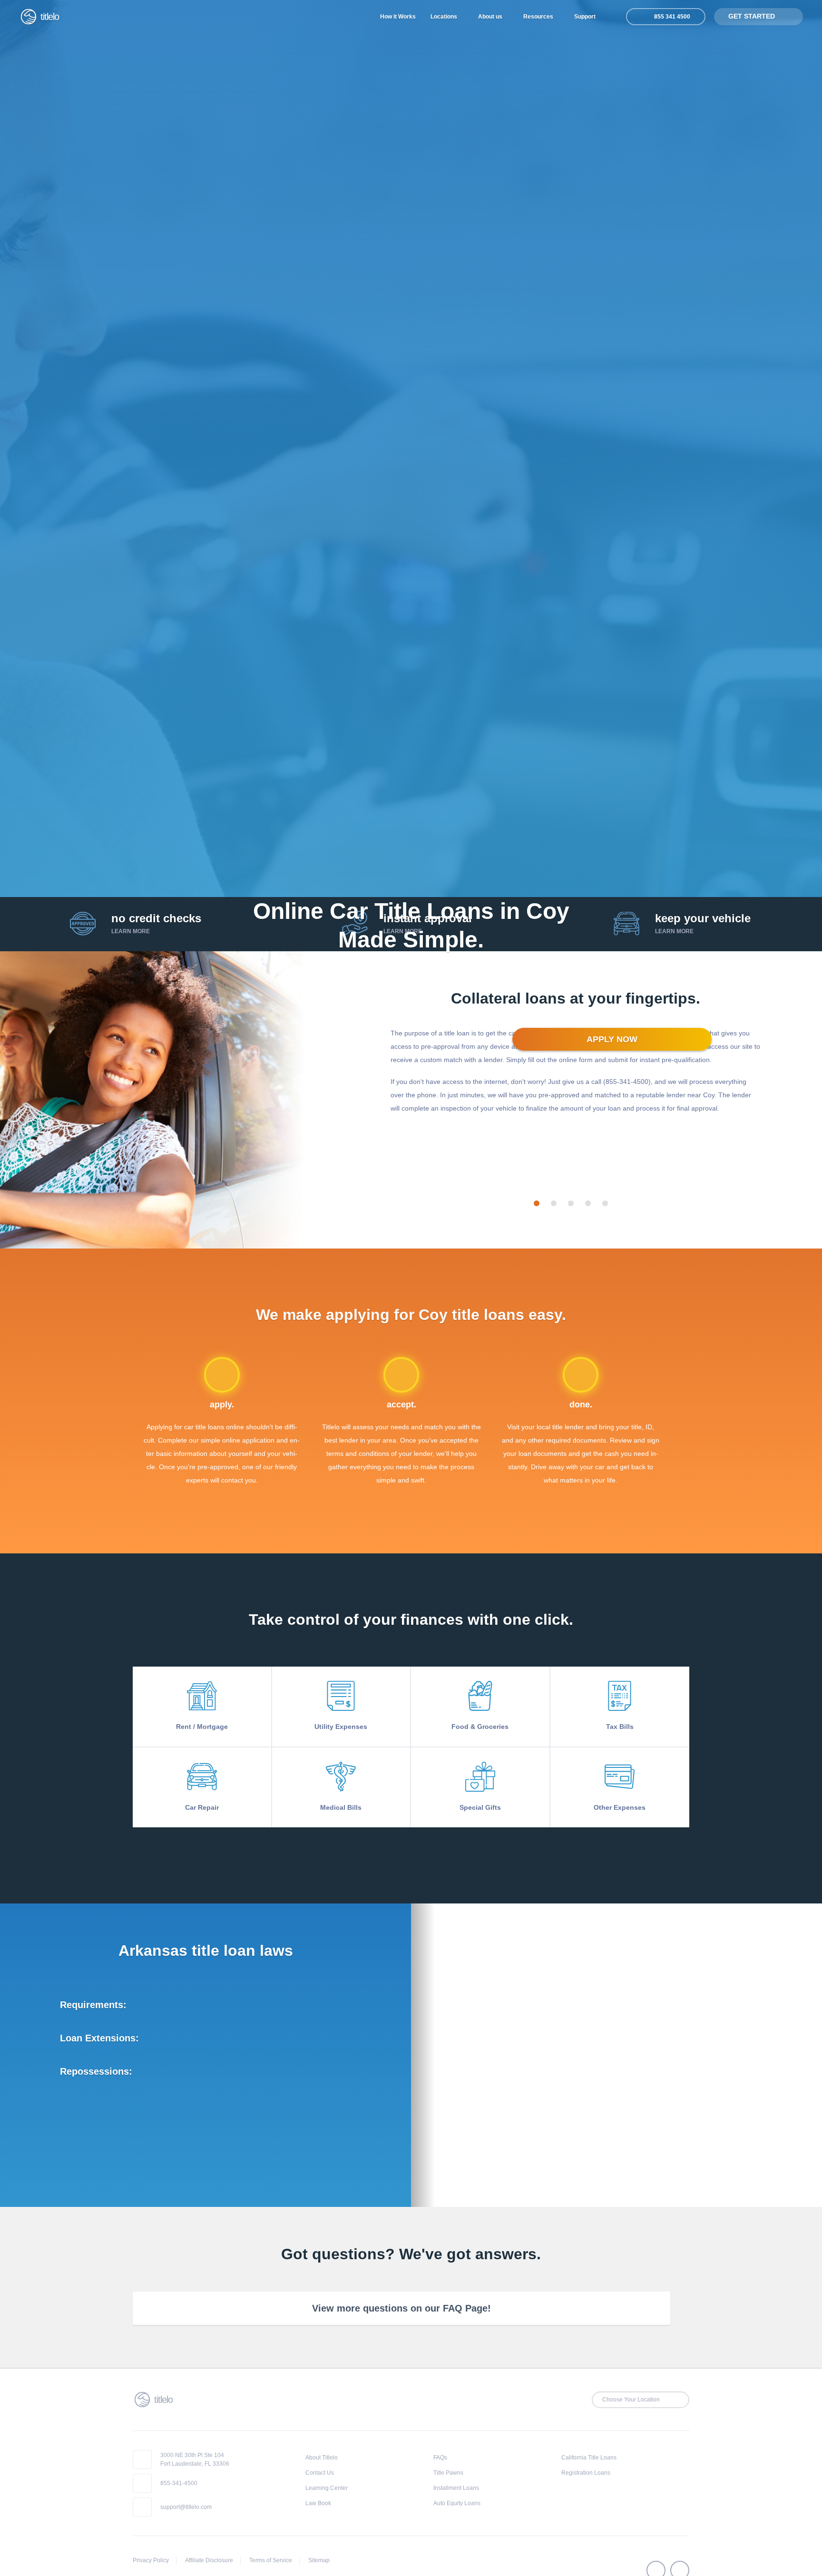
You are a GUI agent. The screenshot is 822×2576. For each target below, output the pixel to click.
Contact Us (320, 2473)
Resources (539, 17)
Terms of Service (271, 2560)
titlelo (49, 17)
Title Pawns (448, 2473)
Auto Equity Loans (457, 2503)
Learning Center (327, 2488)
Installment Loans (456, 2488)
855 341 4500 (671, 17)
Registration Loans (586, 2473)
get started (753, 16)
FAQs (440, 2458)
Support (586, 17)
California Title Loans (589, 2458)
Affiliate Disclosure (209, 2560)
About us (491, 17)
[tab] (537, 1203)
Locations (445, 17)
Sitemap (319, 2560)
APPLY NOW (612, 1039)
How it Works (398, 17)
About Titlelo (322, 2458)
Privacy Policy (151, 2560)
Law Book (318, 2503)
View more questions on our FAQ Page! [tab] (401, 2308)
